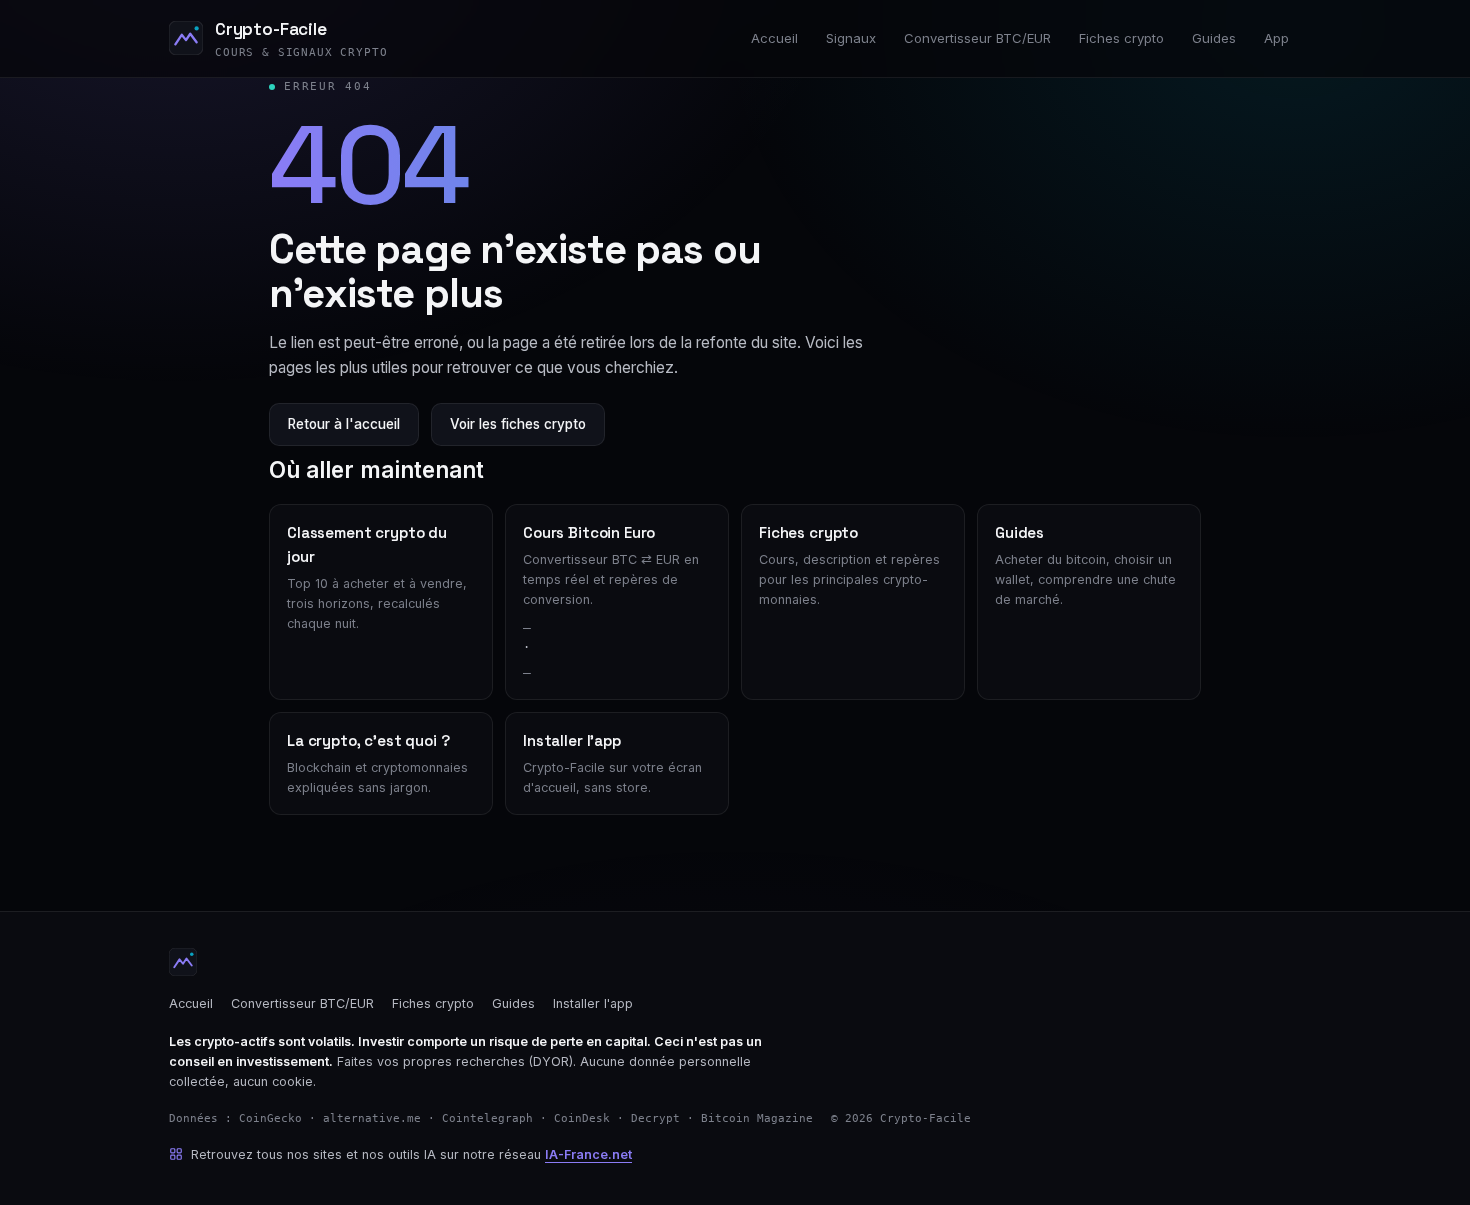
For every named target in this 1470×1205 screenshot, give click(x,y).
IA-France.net (588, 1154)
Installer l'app (593, 1003)
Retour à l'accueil (344, 424)
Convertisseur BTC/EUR (977, 38)
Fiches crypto (1121, 38)
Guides (1214, 38)
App (1276, 38)
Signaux (851, 38)
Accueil (774, 38)
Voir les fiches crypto (518, 424)
